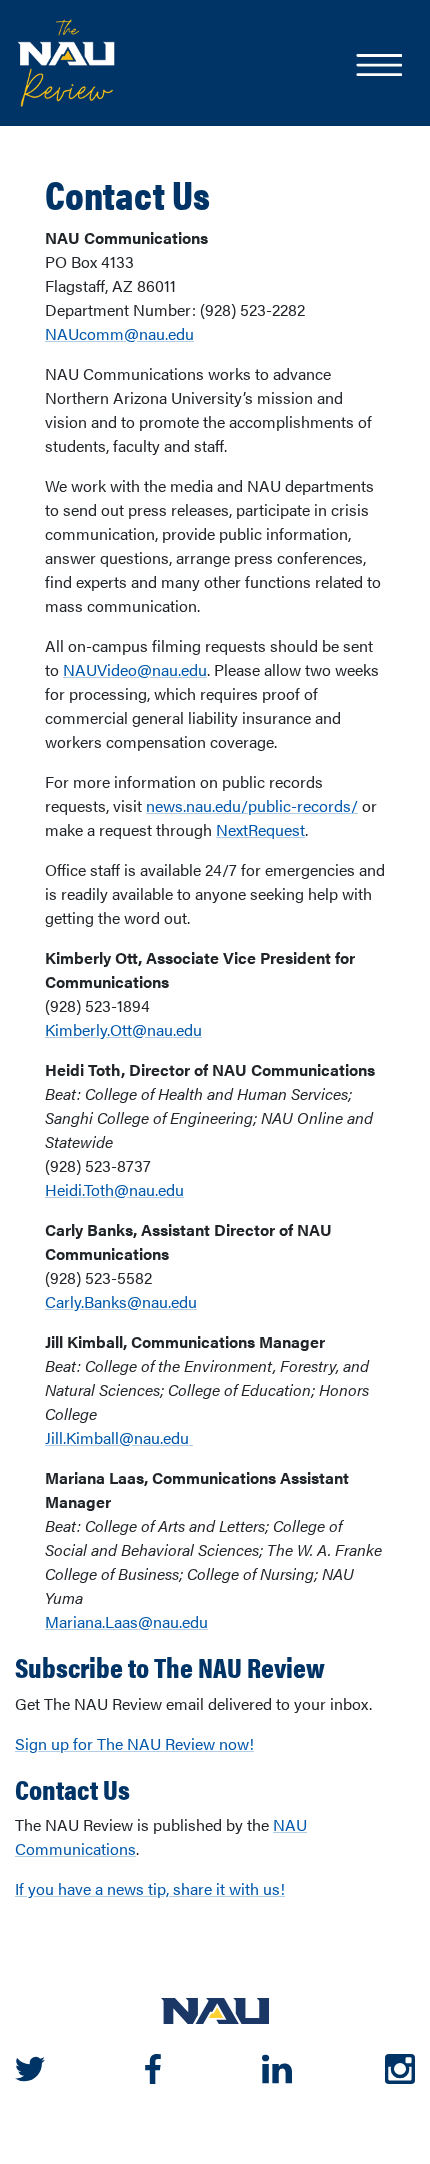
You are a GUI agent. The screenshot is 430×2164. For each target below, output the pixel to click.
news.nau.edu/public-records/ (252, 805)
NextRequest (260, 829)
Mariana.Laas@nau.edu (126, 1621)
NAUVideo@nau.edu (135, 669)
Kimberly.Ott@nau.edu (123, 1029)
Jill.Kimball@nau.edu (119, 1437)
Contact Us (127, 194)
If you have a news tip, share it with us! (150, 1888)
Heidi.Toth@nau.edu (114, 1189)
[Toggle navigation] (378, 67)
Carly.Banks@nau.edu (121, 1301)
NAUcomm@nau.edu (119, 333)
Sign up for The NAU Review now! (134, 1743)
